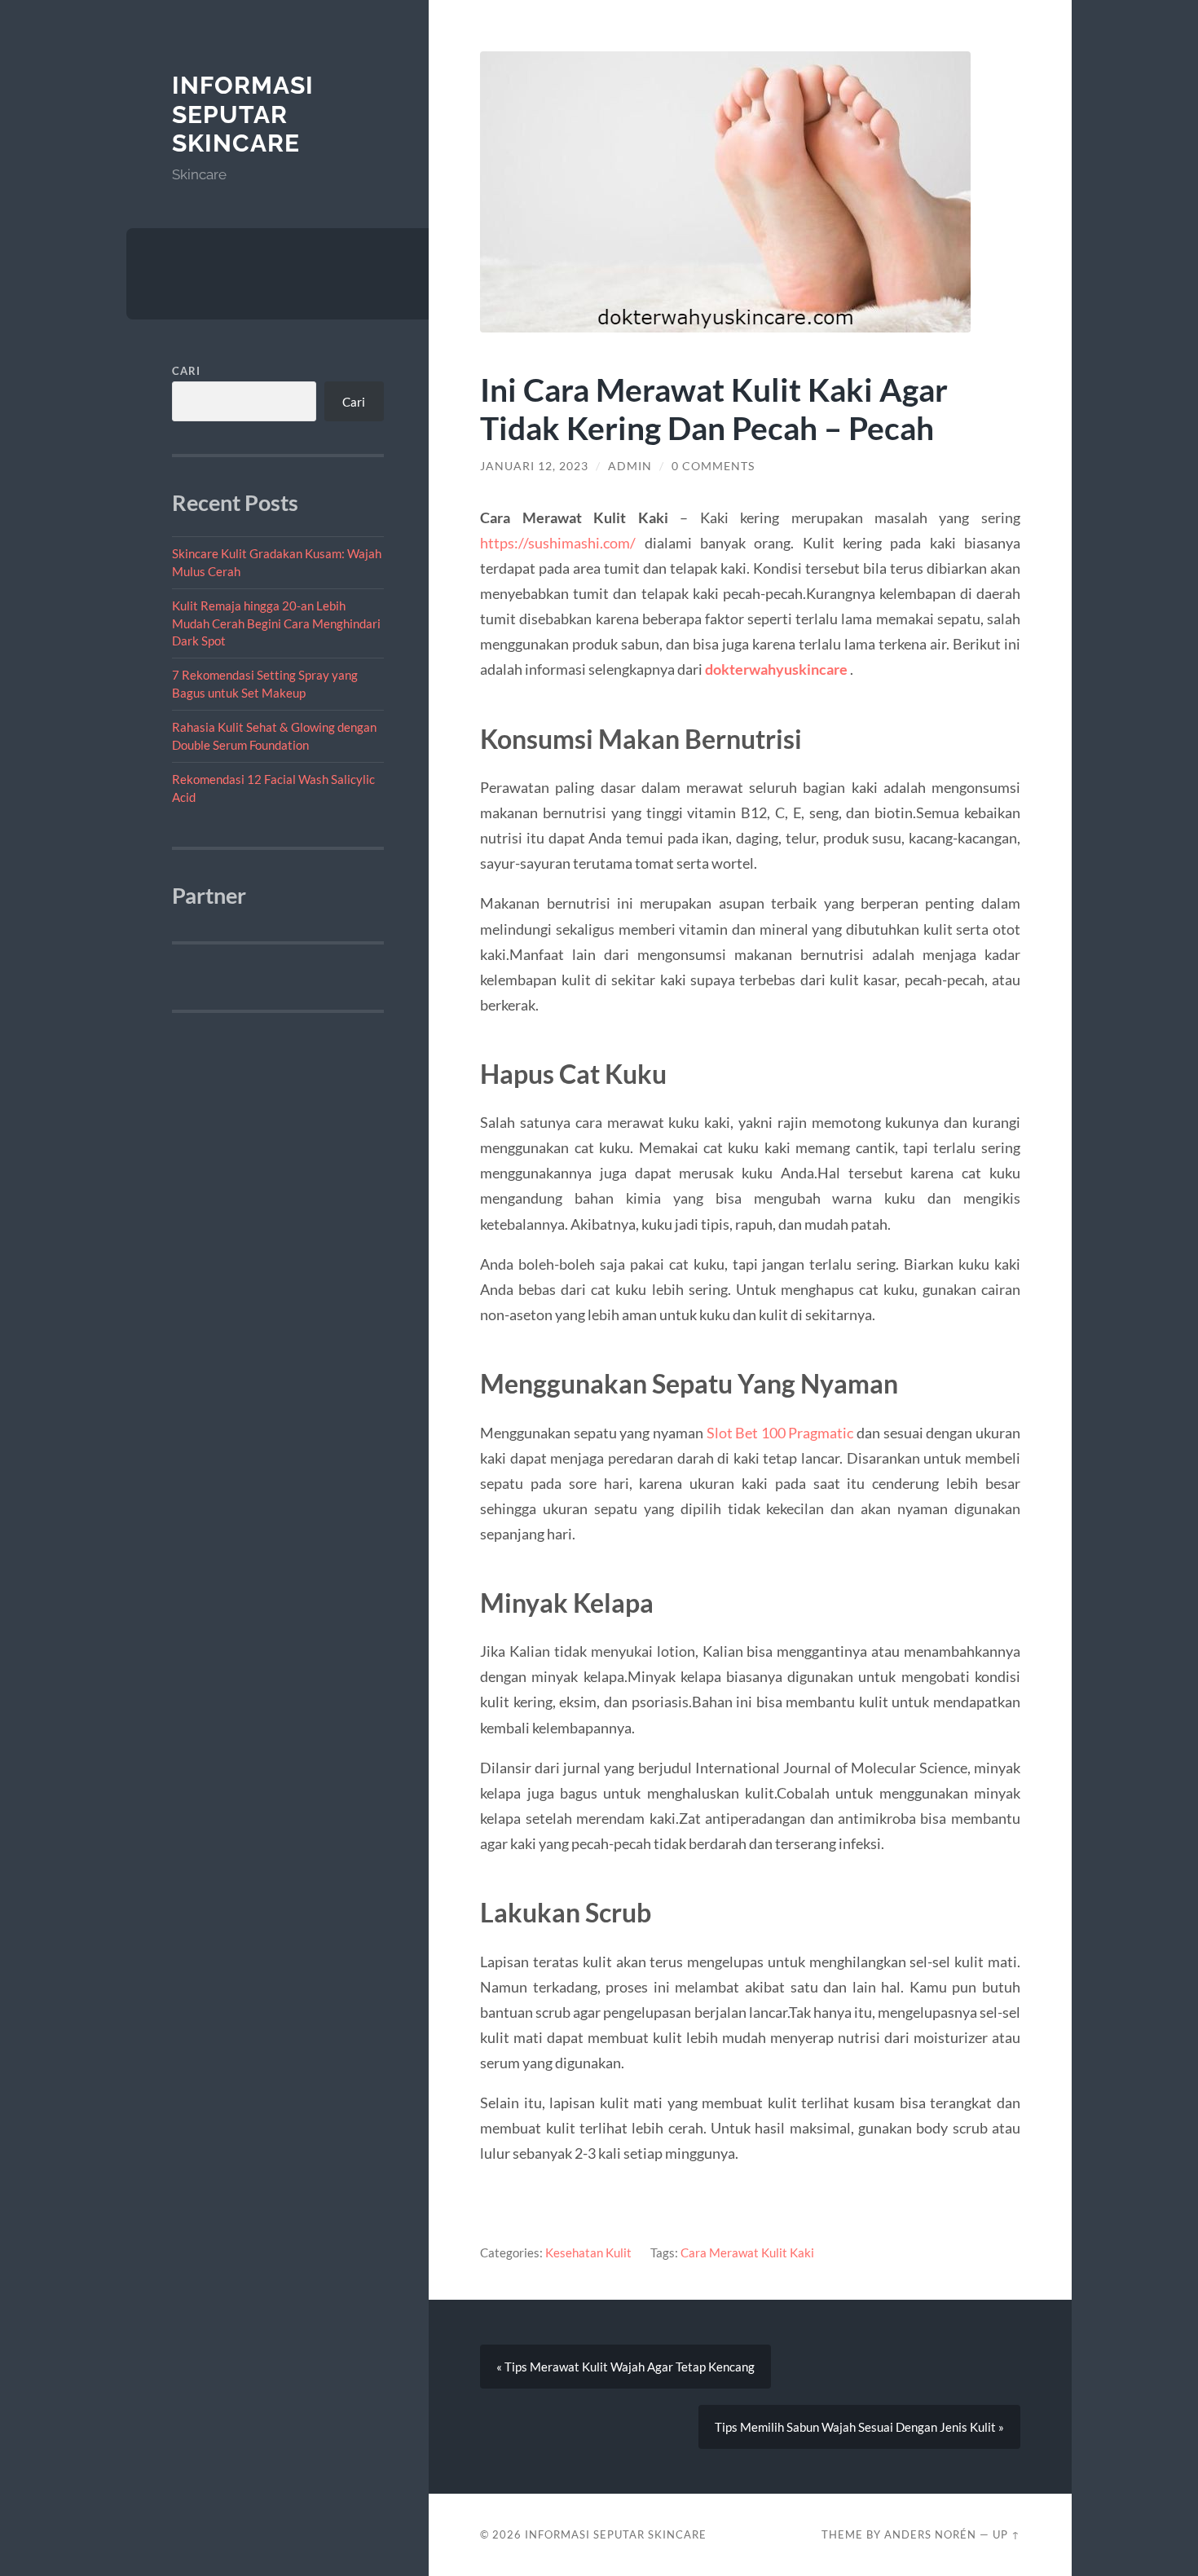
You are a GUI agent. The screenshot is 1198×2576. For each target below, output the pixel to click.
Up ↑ (1006, 2534)
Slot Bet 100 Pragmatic (780, 1433)
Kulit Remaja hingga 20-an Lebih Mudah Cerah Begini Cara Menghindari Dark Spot (276, 623)
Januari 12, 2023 (534, 466)
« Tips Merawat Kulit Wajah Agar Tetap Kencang (625, 2367)
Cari (186, 371)
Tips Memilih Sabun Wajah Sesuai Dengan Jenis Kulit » (859, 2427)
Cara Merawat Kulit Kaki (747, 2252)
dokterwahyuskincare (776, 669)
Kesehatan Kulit (588, 2252)
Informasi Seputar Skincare (243, 114)
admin (630, 466)
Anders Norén (930, 2534)
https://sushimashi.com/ (558, 543)
